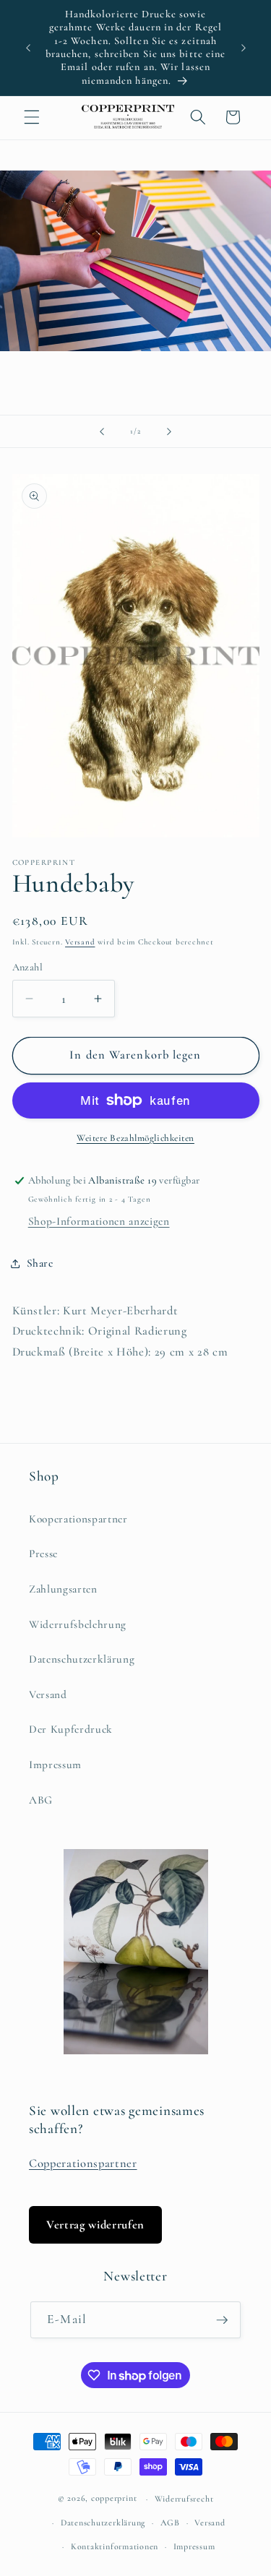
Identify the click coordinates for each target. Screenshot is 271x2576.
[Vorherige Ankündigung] (28, 48)
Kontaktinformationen (115, 2546)
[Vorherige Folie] (102, 431)
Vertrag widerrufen (95, 2225)
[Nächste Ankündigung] (244, 48)
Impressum (55, 1765)
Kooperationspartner (78, 1519)
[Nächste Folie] (169, 431)
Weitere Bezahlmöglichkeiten (135, 1138)
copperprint (114, 2499)
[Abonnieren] (222, 2320)
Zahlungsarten (63, 1589)
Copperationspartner (83, 2163)
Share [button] (40, 1263)
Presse (43, 1554)
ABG (41, 1800)
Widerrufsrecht (184, 2499)
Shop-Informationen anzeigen (99, 1221)
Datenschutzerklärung (82, 1659)
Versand (80, 942)
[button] (32, 117)
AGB (170, 2523)
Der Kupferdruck (71, 1729)
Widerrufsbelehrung (78, 1624)
